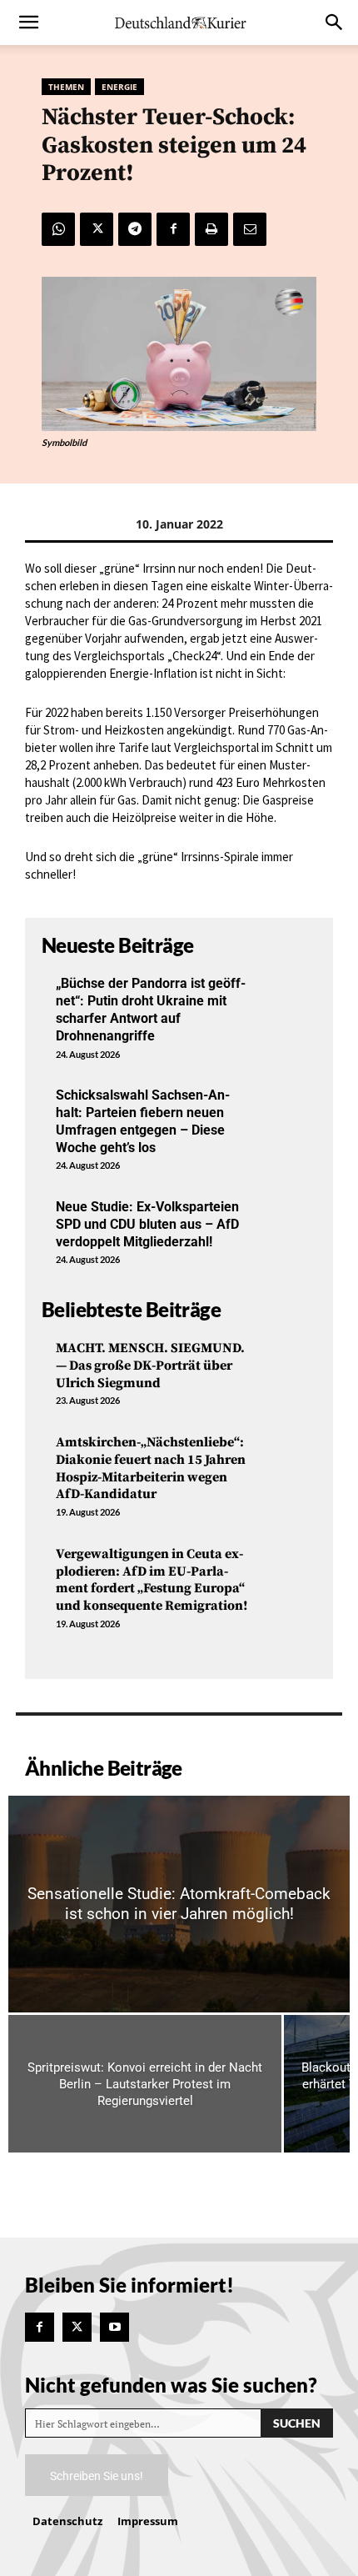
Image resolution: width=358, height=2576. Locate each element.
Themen (66, 87)
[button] (28, 23)
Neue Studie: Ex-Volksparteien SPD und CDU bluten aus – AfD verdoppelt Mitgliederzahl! (147, 1224)
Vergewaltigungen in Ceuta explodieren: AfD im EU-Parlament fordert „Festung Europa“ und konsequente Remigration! (152, 1580)
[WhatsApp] (58, 229)
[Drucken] (211, 229)
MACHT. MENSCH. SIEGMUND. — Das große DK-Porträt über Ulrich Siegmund (150, 1366)
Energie (119, 87)
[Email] (250, 229)
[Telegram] (135, 229)
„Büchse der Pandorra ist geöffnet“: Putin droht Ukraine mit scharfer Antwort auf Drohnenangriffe (151, 1009)
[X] (97, 229)
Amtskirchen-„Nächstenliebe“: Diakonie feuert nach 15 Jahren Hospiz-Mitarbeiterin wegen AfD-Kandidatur (151, 1468)
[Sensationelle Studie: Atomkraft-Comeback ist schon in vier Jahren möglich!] (179, 1904)
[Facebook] (173, 229)
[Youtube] (114, 2327)
